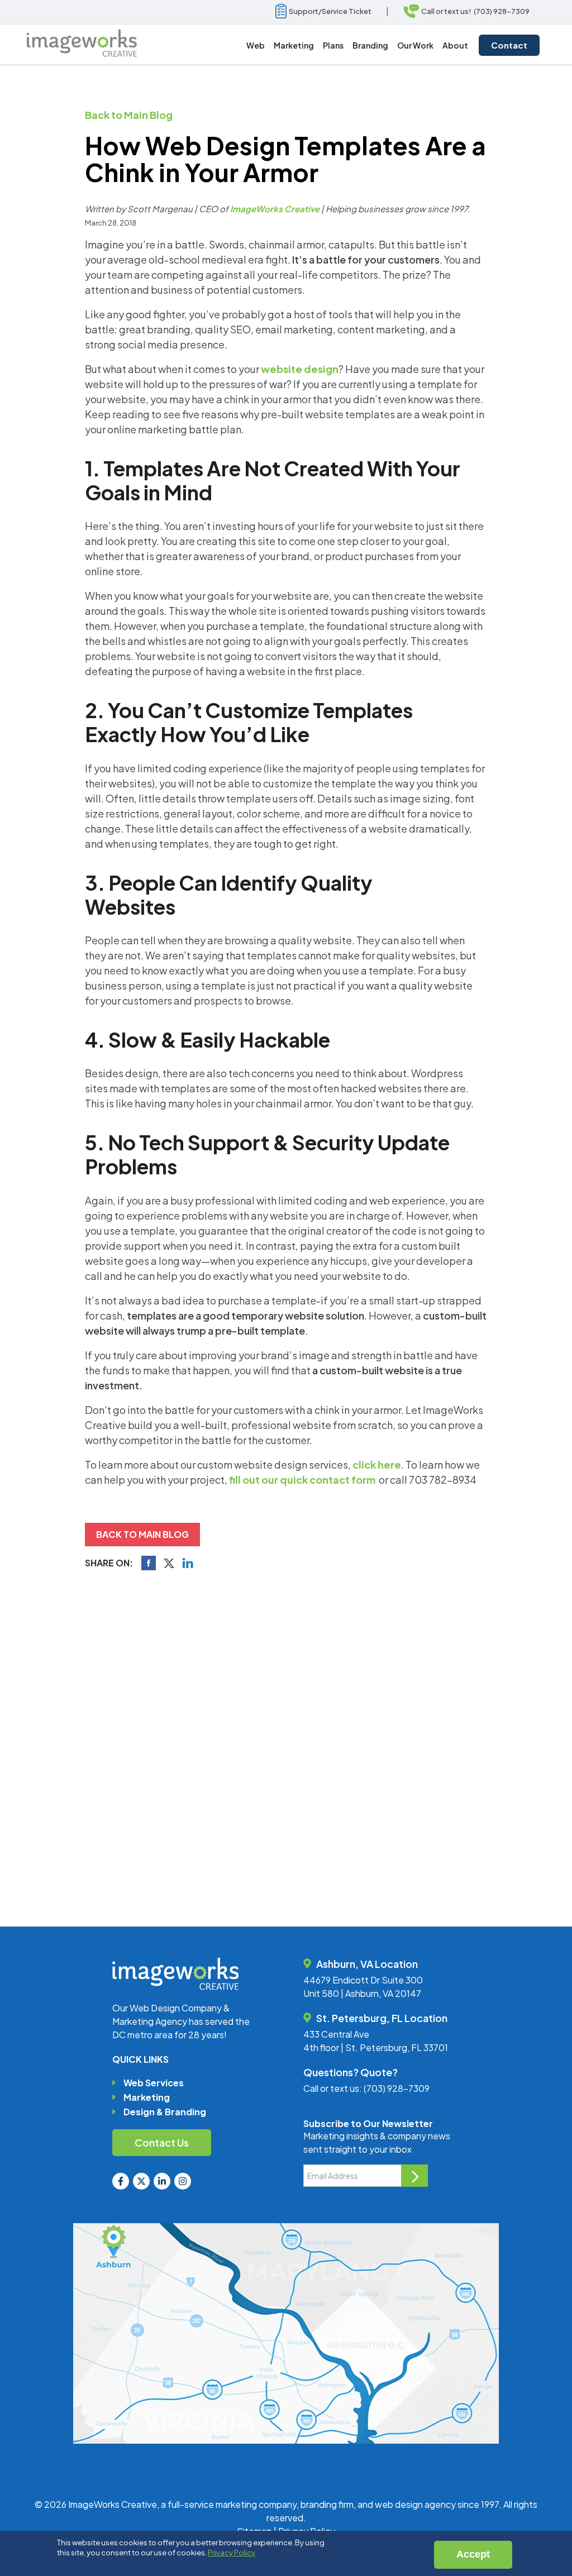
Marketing (147, 2097)
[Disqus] (286, 1732)
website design (300, 369)
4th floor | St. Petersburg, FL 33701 (376, 2047)
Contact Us (162, 2142)
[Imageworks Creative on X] (141, 2181)
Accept (473, 2554)
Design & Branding (165, 2112)
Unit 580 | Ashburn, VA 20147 (362, 1993)
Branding (370, 45)
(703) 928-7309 (397, 2088)
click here (377, 1464)
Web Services (154, 2083)
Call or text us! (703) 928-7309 (474, 11)
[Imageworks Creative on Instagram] (183, 2181)
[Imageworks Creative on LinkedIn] (162, 2181)
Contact (509, 45)
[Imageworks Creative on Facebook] (121, 2181)
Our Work (415, 45)
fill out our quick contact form (302, 1480)
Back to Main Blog (129, 115)
